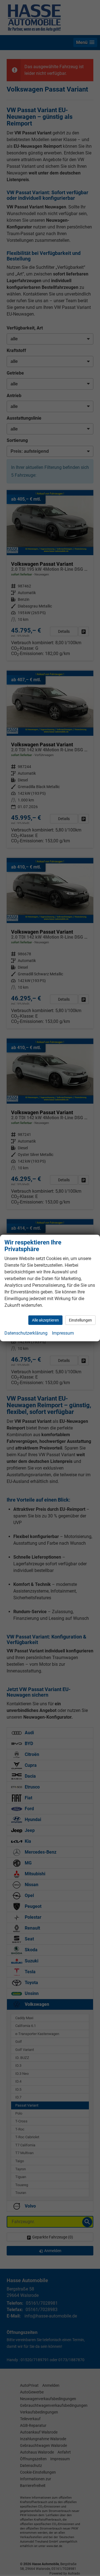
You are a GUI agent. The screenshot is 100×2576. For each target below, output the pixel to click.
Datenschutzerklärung (26, 1333)
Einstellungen (80, 1320)
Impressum (63, 1333)
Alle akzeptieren (45, 1320)
